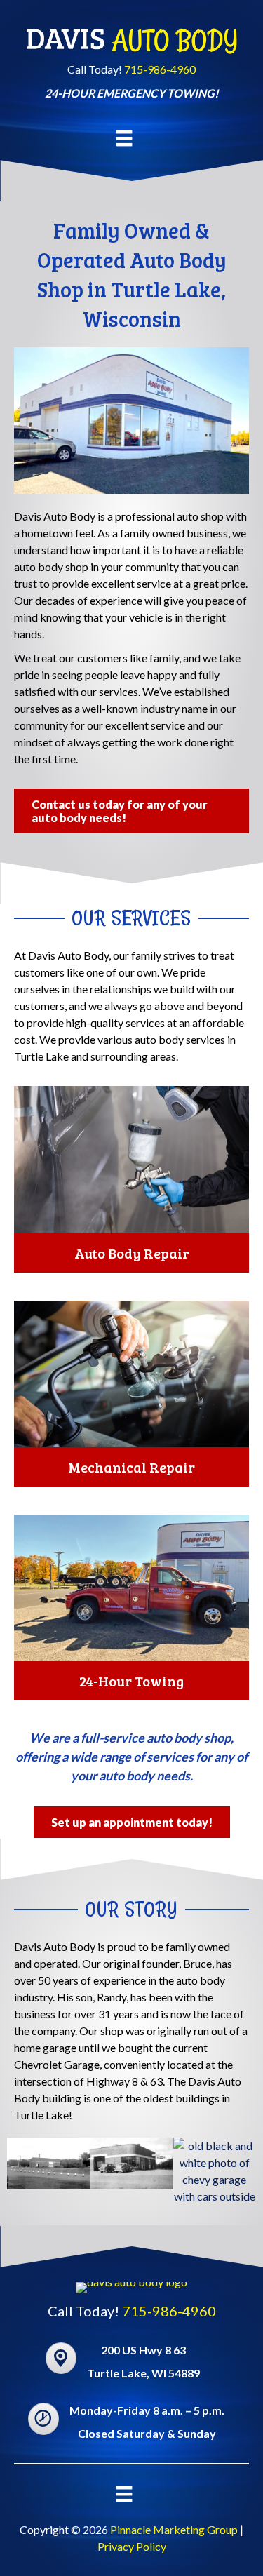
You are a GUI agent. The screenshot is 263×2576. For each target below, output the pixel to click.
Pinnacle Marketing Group (174, 2529)
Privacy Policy (132, 2546)
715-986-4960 (160, 69)
